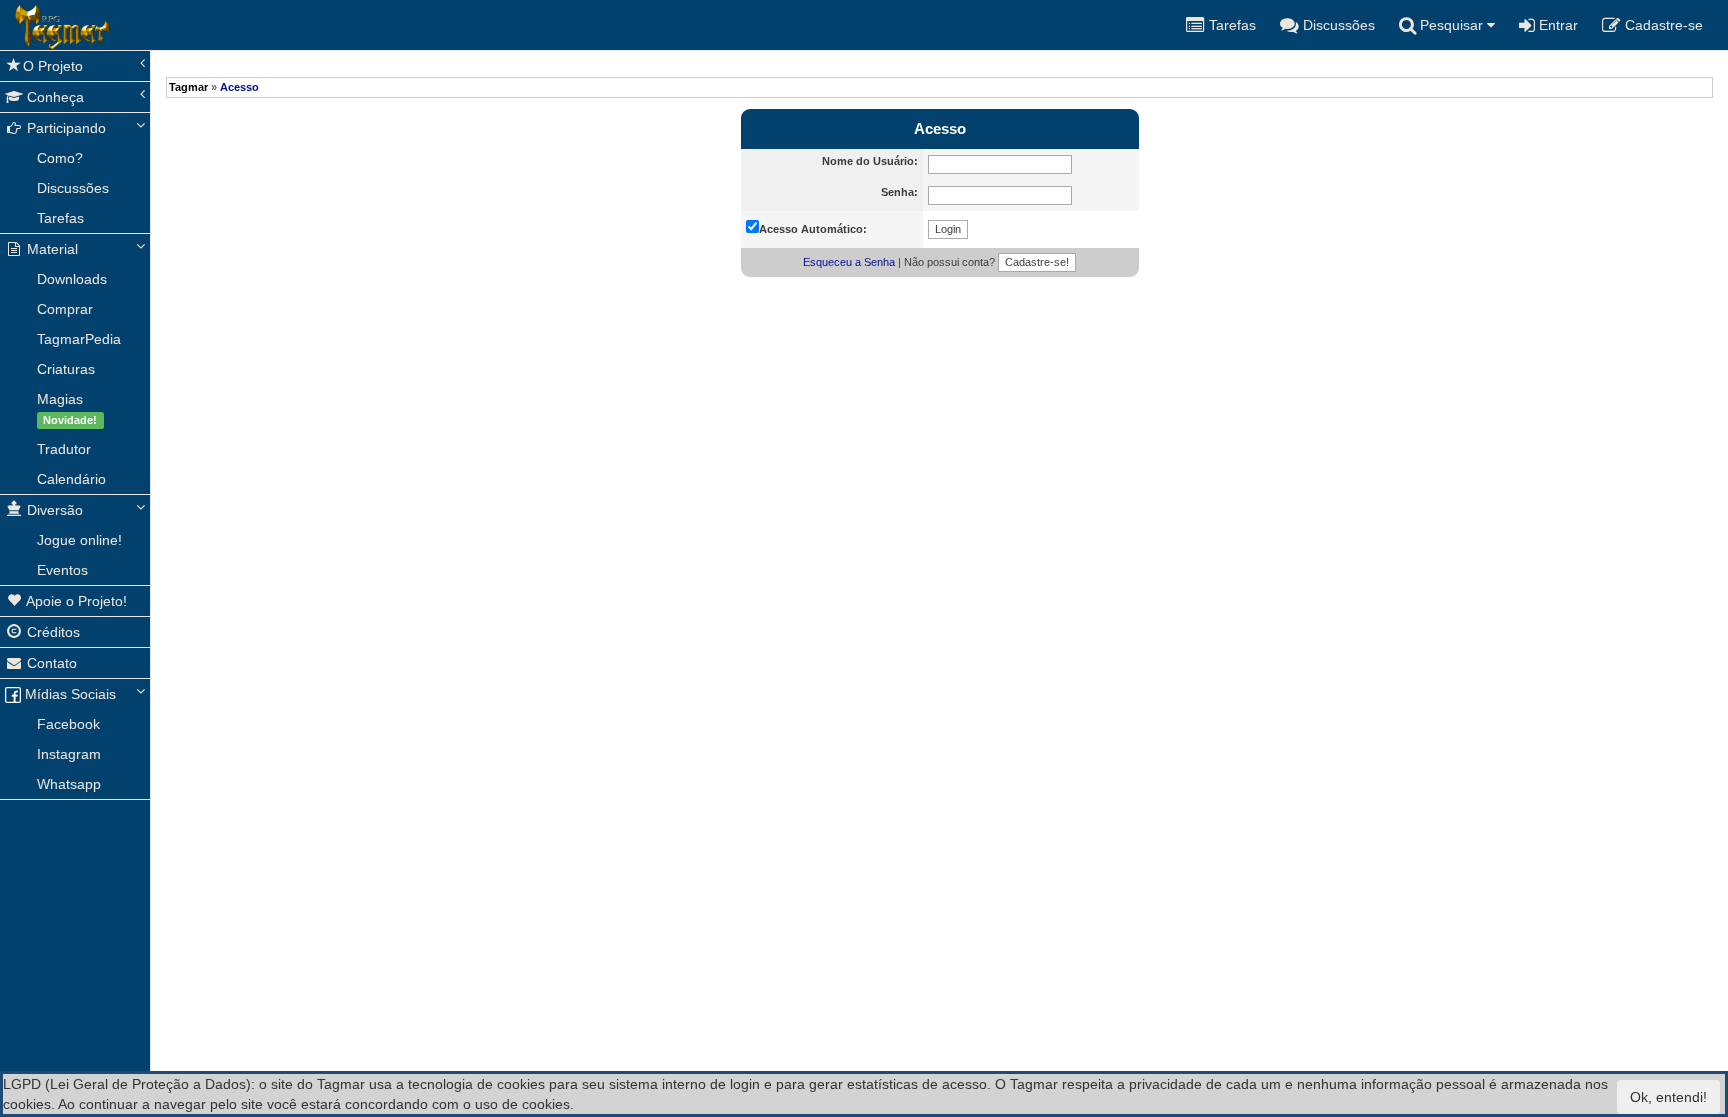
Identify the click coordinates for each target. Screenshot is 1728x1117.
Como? (60, 158)
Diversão (53, 510)
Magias (67, 408)
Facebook (68, 724)
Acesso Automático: (813, 229)
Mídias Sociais (68, 694)
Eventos (62, 570)
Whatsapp (69, 784)
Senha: (899, 192)
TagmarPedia (79, 339)
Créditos (51, 632)
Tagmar (188, 87)
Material (50, 249)
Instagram (69, 754)
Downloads (72, 279)
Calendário (71, 479)
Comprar (65, 309)
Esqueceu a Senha (849, 262)
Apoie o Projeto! (75, 601)
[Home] (15, 25)
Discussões (73, 188)
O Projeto (53, 66)
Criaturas (66, 369)
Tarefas (60, 218)
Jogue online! (79, 540)
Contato (50, 663)
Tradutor (64, 449)
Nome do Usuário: (870, 161)
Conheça (53, 97)
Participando (64, 128)
